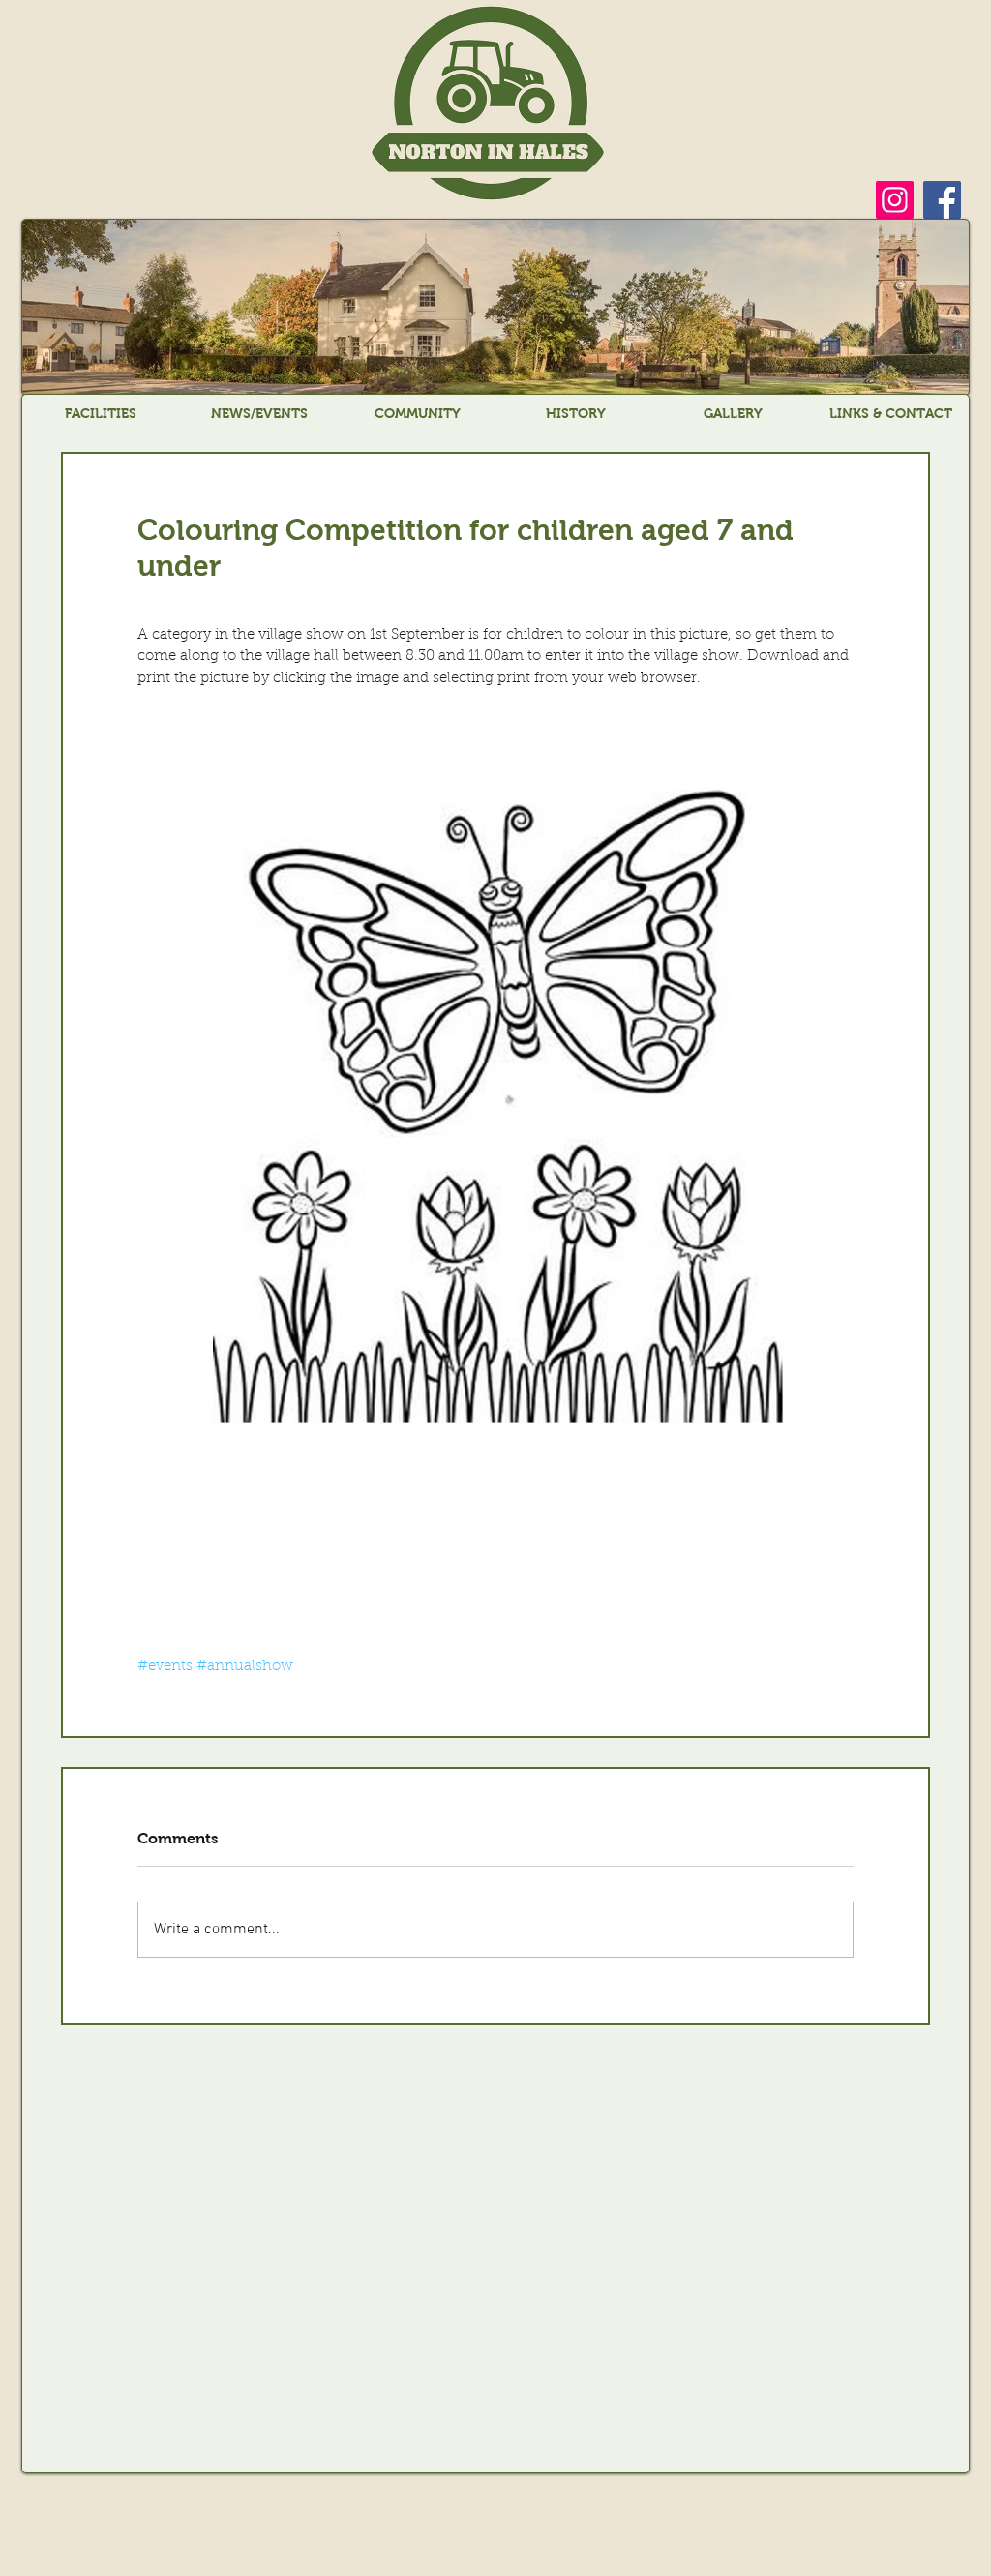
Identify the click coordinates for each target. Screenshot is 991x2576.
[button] (101, 413)
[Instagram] (895, 200)
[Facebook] (942, 200)
